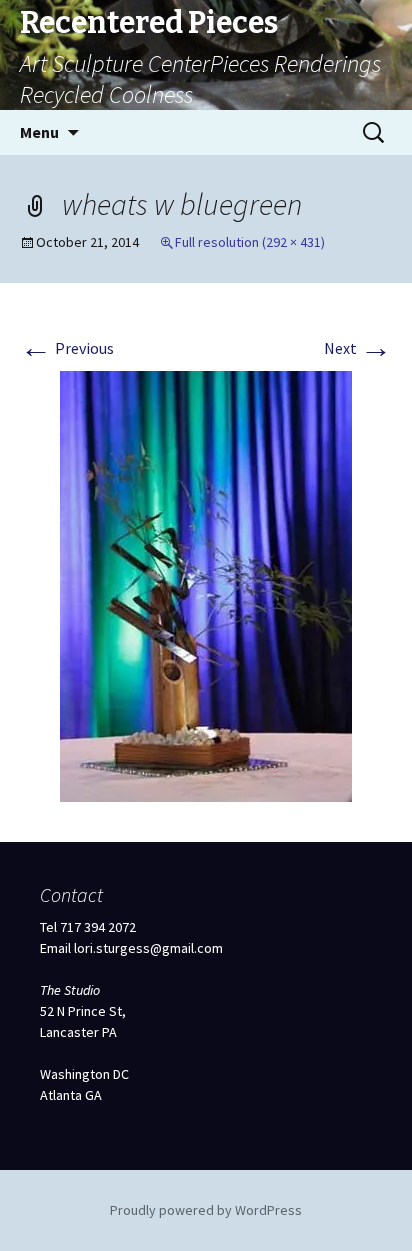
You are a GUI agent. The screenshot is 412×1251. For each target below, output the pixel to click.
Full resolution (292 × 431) (250, 242)
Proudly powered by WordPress (206, 1210)
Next (358, 348)
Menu (39, 132)
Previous (67, 348)
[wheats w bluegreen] (206, 584)
